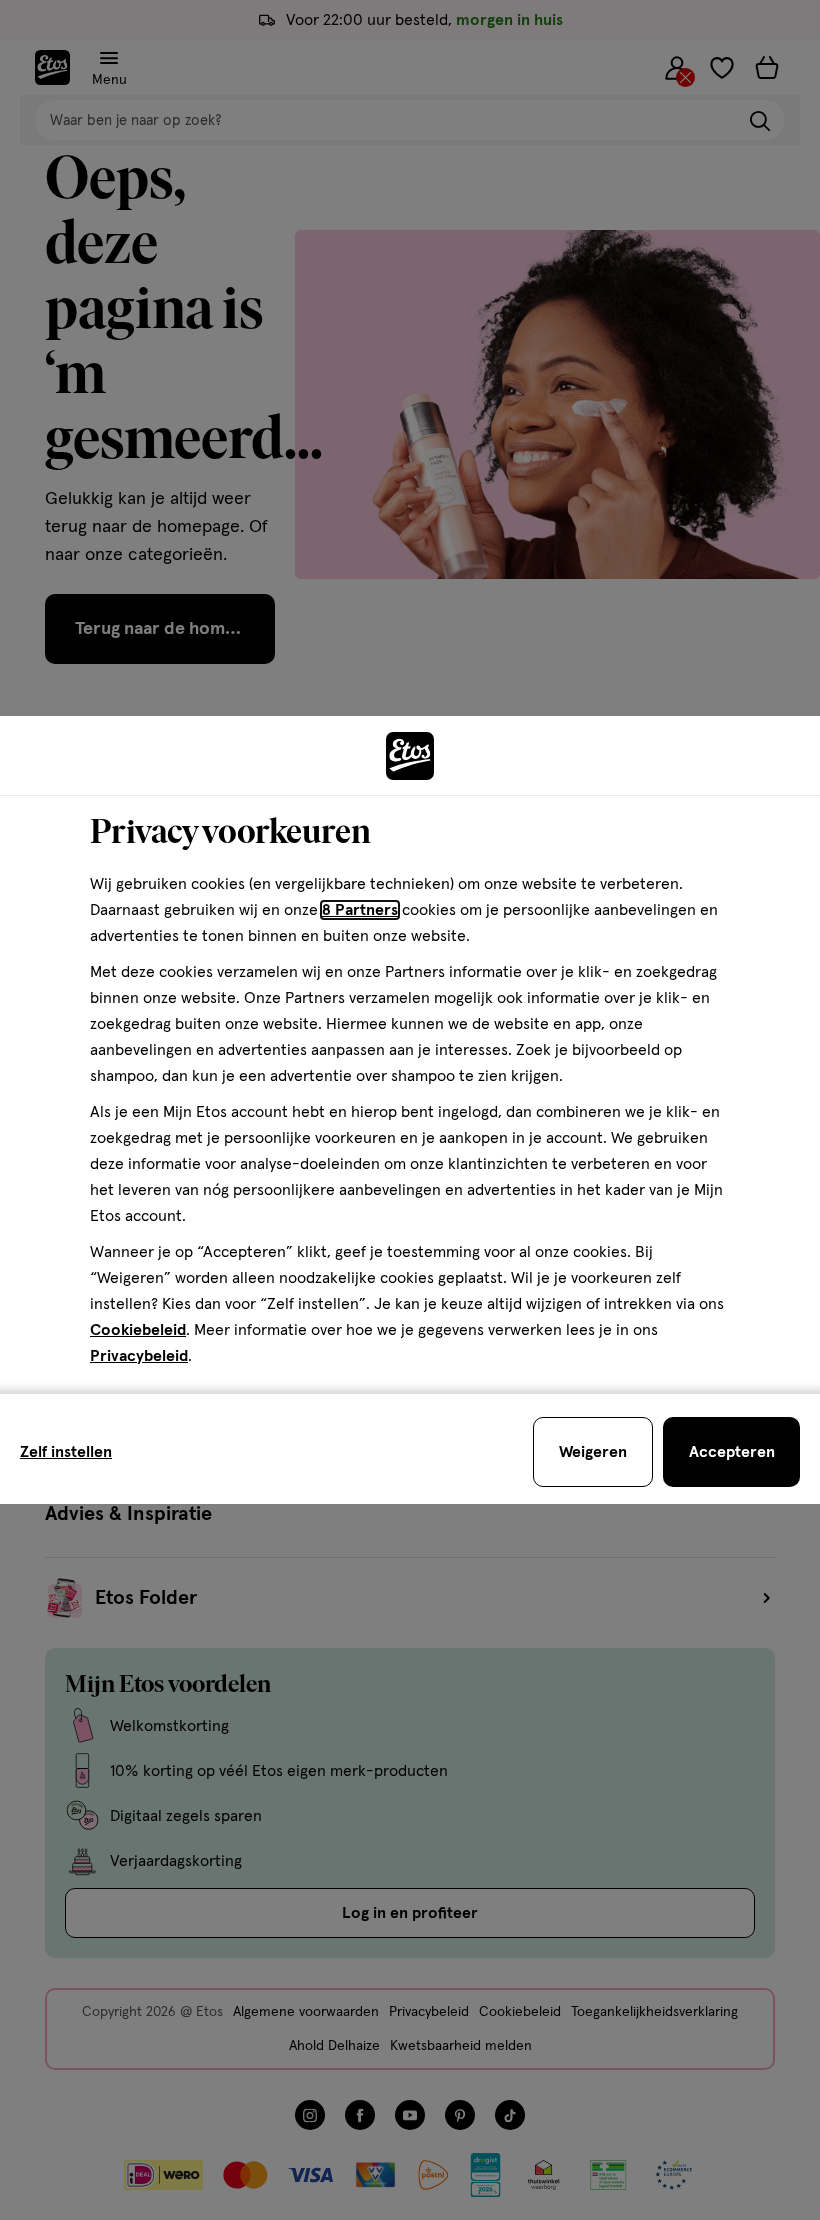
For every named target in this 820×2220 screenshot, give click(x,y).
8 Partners (360, 910)
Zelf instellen (66, 1452)
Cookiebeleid (138, 1330)
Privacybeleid (139, 1356)
